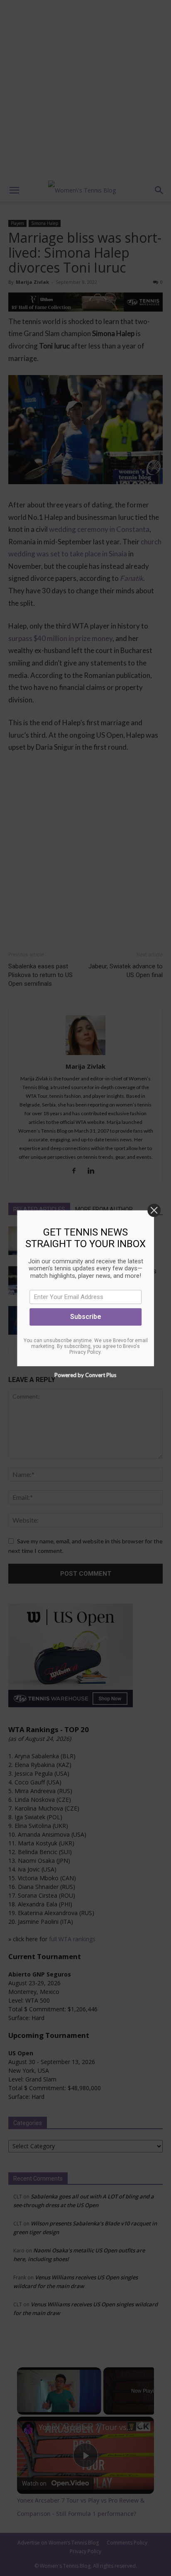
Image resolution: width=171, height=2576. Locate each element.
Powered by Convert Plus (86, 1375)
